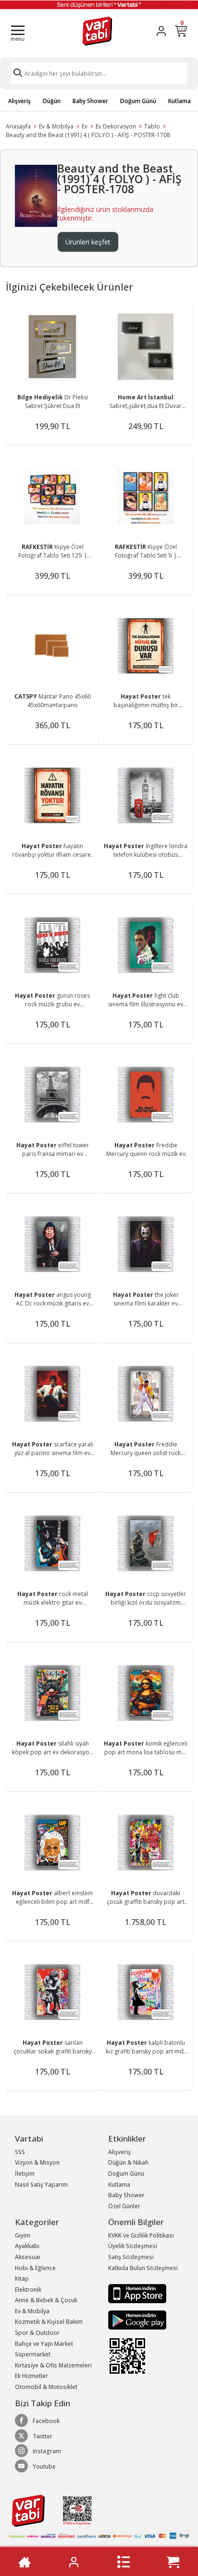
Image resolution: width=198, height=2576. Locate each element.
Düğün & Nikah (128, 2162)
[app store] (137, 2293)
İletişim (25, 2174)
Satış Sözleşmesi (131, 2257)
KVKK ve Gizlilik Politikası (141, 2235)
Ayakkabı (27, 2246)
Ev (85, 126)
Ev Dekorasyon (116, 126)
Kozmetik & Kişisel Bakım (49, 2322)
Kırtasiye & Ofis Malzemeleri (53, 2365)
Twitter (43, 2436)
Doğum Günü (138, 101)
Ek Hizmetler (31, 2376)
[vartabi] (97, 31)
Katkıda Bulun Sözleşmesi (143, 2268)
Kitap (22, 2279)
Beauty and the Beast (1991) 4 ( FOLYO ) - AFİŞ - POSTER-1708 (88, 135)
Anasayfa (18, 126)
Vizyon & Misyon (37, 2162)
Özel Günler (124, 2206)
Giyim (23, 2235)
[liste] (124, 2562)
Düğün (52, 101)
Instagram (47, 2451)
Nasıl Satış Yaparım (41, 2185)
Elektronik (28, 2290)
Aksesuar (28, 2257)
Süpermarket (33, 2354)
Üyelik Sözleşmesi (133, 2246)
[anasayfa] (25, 2562)
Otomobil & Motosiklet (46, 2387)
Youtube (44, 2466)
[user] (161, 31)
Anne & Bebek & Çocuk (46, 2300)
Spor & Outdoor (37, 2333)
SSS (20, 2152)
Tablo (152, 126)
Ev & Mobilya (56, 126)
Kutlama (179, 101)
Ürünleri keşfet (88, 242)
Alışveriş (19, 101)
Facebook (46, 2421)
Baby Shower (90, 101)
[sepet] (173, 2562)
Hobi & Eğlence (35, 2268)
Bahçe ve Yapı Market (44, 2344)
